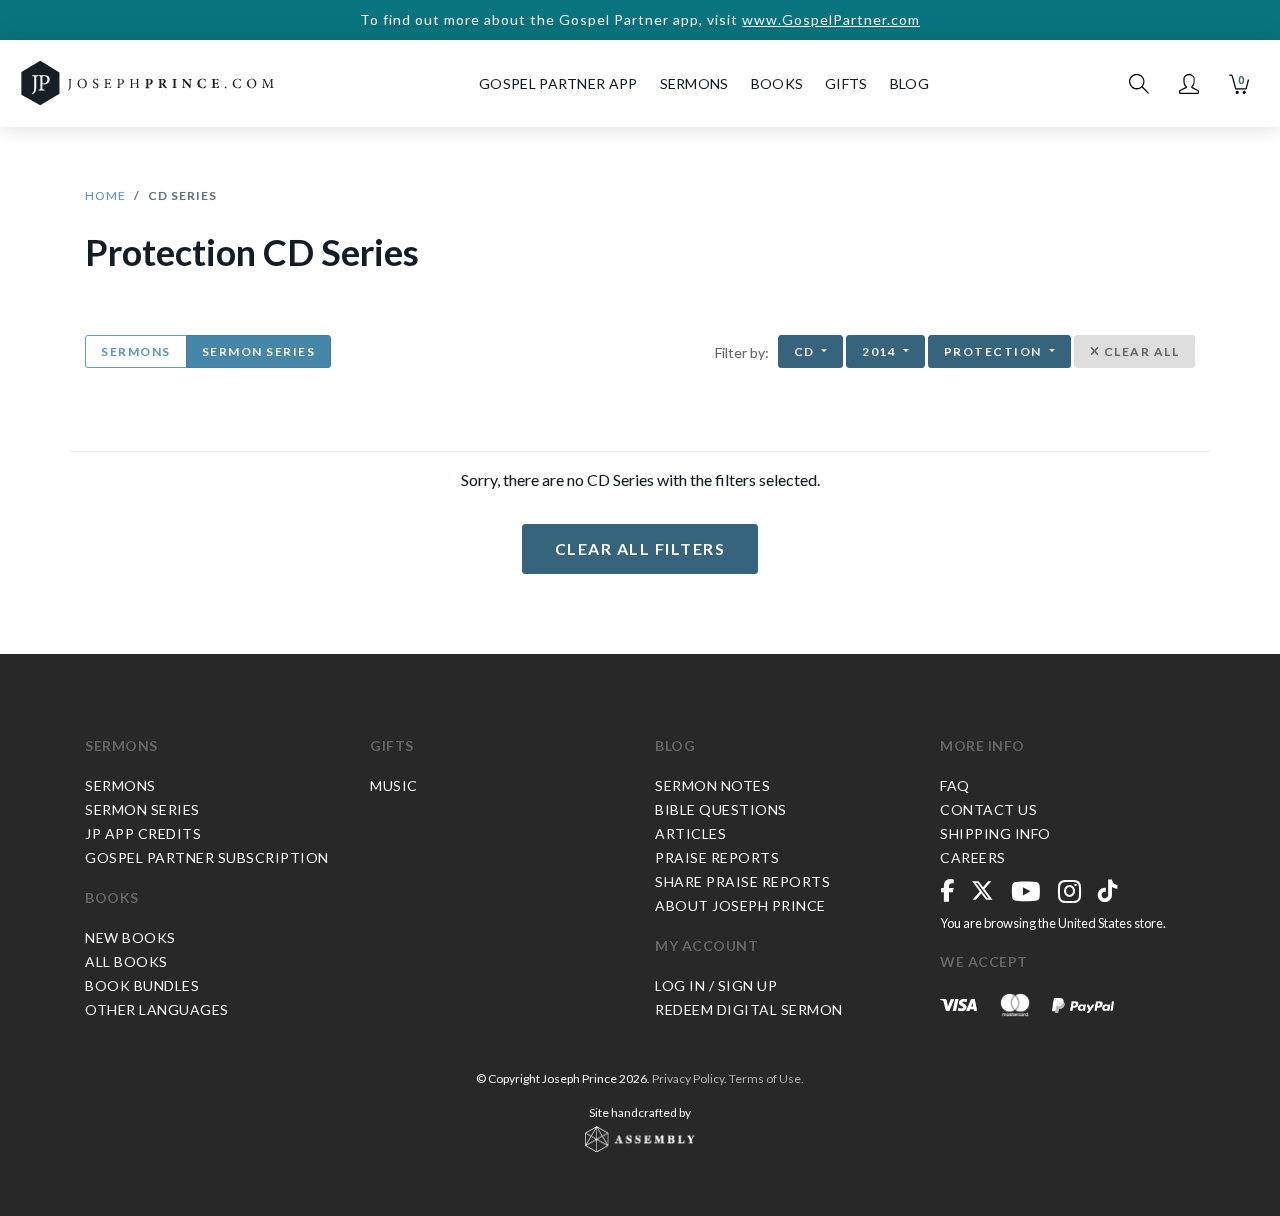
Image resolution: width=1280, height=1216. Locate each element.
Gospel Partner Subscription (207, 857)
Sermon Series (259, 351)
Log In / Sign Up (716, 985)
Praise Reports (717, 857)
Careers (973, 857)
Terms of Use (765, 1078)
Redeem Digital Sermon (749, 1009)
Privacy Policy (688, 1078)
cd (806, 351)
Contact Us (988, 809)
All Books (126, 961)
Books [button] (777, 83)
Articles (690, 833)
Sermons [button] (694, 83)
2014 (881, 351)
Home (105, 195)
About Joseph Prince (740, 905)
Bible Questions (721, 809)
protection (995, 351)
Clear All (1139, 351)
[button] (1189, 84)
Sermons (136, 351)
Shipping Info (995, 833)
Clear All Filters (640, 548)
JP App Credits (143, 833)
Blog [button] (909, 83)
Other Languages (157, 1009)
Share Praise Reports (742, 881)
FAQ (955, 785)
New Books (130, 937)
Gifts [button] (846, 83)
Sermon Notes (712, 785)
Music (394, 785)
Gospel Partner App (558, 83)
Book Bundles (142, 985)
